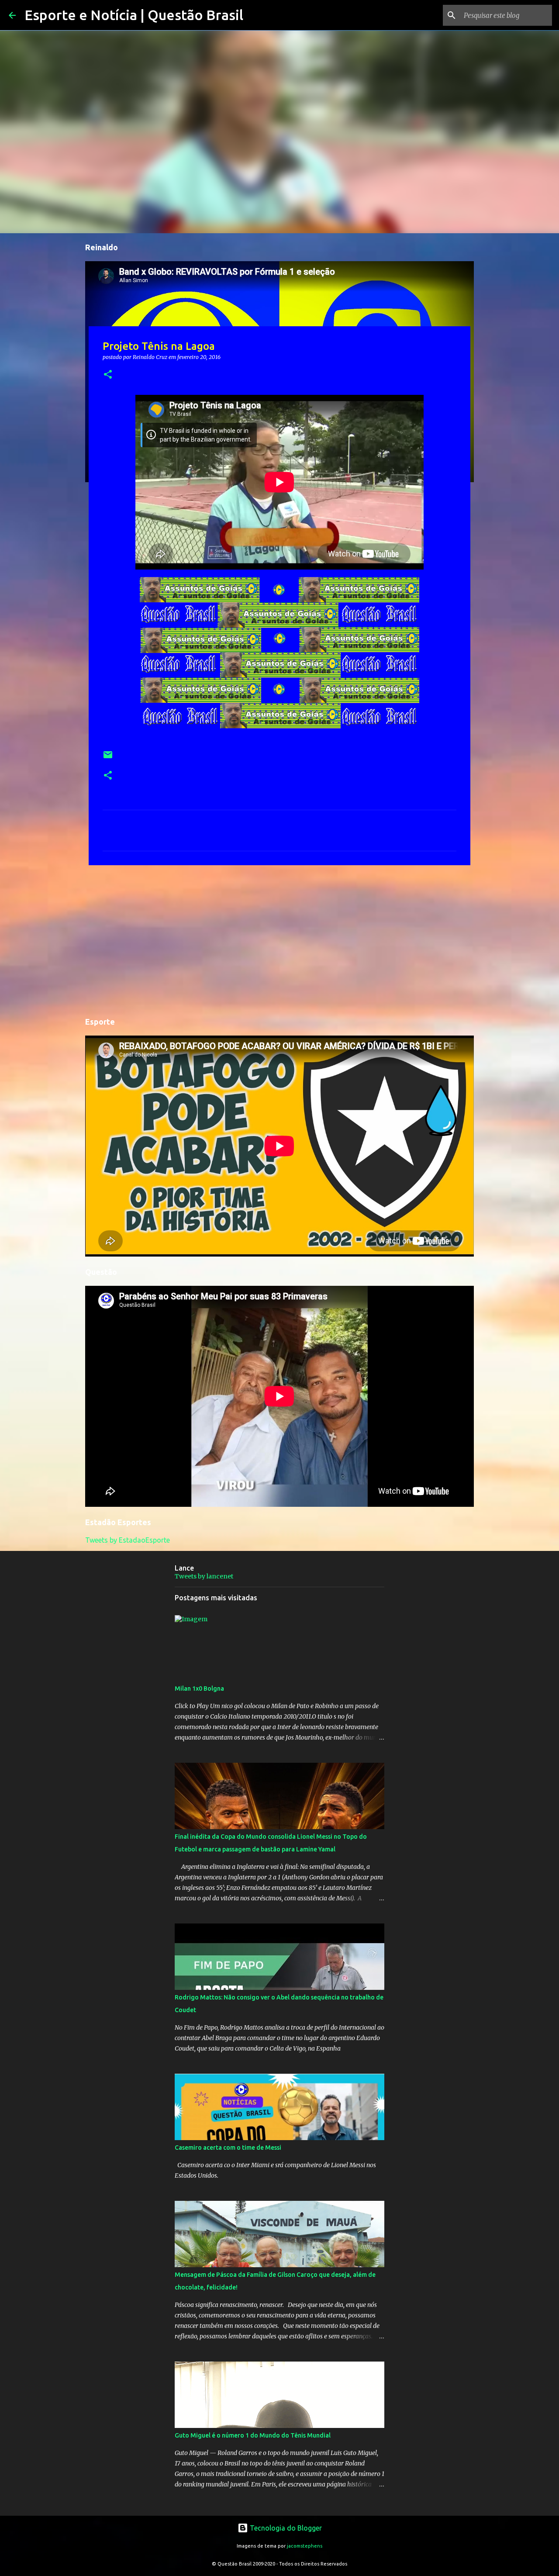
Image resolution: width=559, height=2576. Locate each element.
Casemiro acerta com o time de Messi (228, 2148)
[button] (108, 375)
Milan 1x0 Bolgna (199, 1689)
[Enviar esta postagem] (108, 758)
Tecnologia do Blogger (285, 2528)
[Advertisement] (279, 939)
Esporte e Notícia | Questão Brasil (134, 15)
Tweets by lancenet (204, 1576)
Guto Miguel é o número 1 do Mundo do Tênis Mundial (253, 2435)
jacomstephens (305, 2546)
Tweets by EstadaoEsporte (128, 1540)
